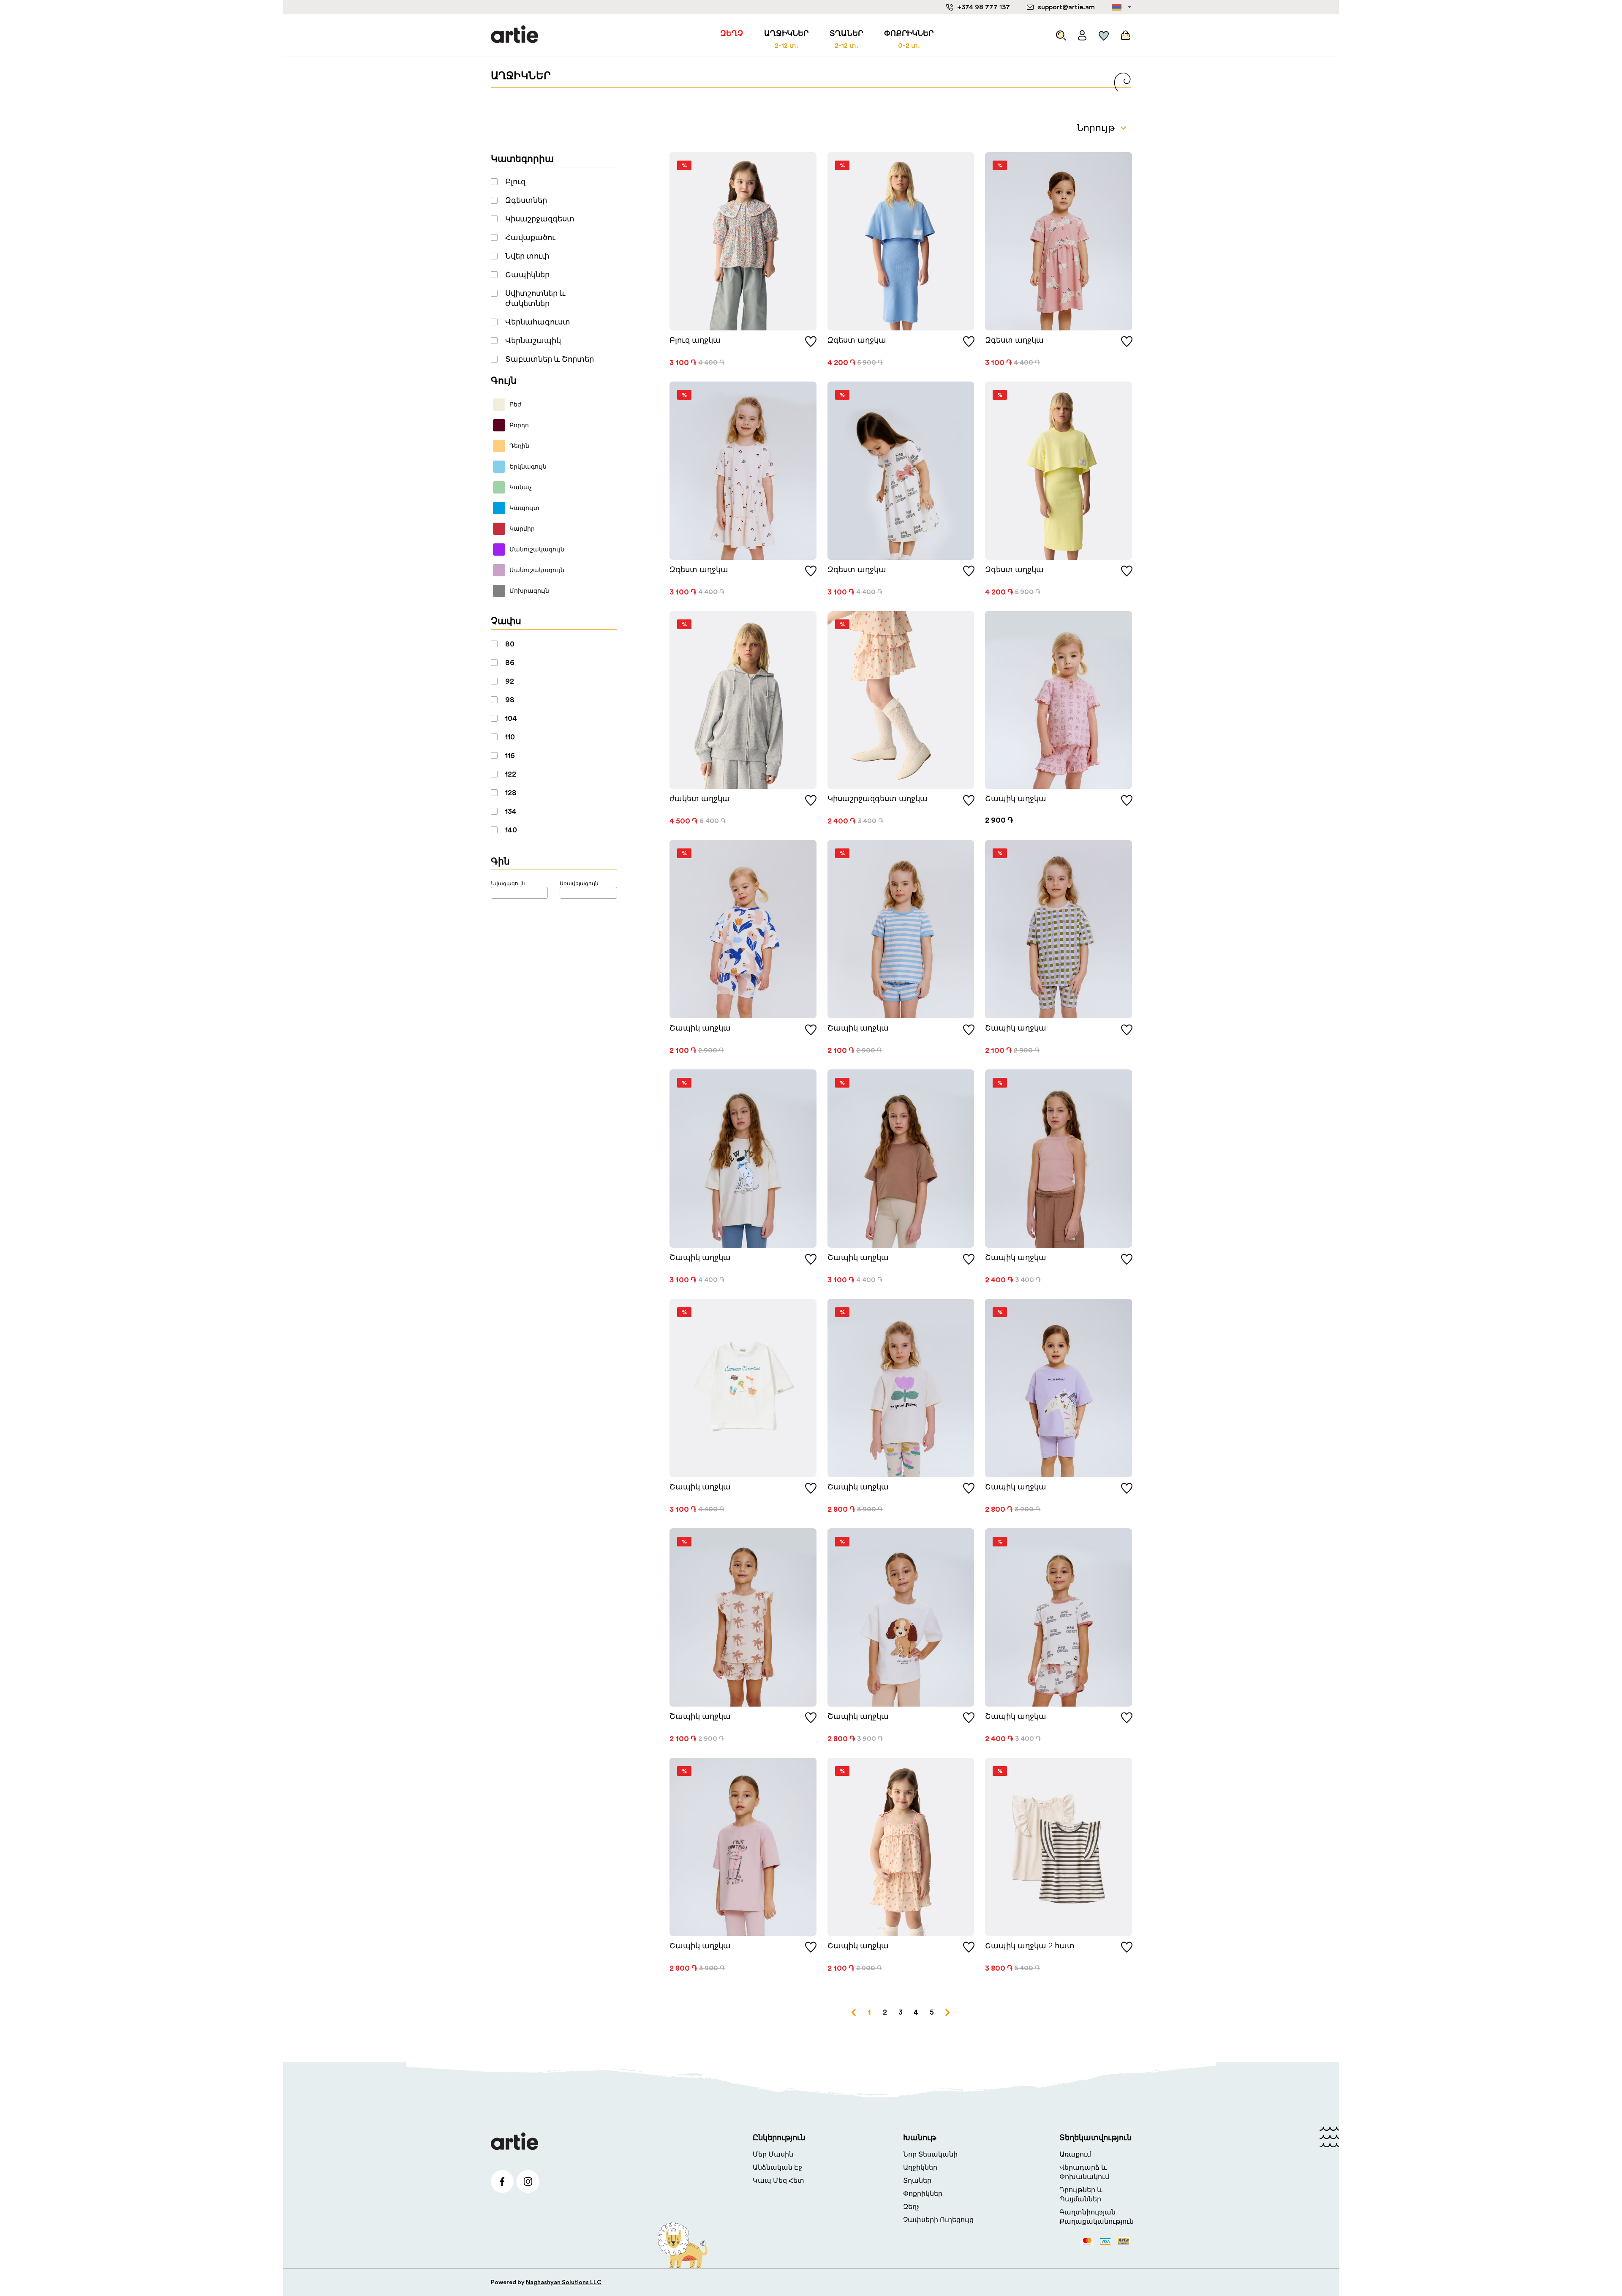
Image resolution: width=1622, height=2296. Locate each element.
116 (510, 755)
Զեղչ (911, 2207)
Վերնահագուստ (538, 322)
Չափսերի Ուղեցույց (938, 2220)
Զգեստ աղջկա (857, 340)
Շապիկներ (527, 275)
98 (510, 700)
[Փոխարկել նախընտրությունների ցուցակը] (811, 342)
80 (510, 644)
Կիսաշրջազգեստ (540, 219)
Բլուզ (515, 182)
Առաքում (1075, 2154)
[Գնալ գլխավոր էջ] (514, 35)
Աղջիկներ (920, 2168)
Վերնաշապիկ (533, 341)
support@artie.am (1066, 7)
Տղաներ (917, 2181)
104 (511, 718)
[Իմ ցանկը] (1104, 33)
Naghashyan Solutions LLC (564, 2282)
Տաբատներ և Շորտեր (550, 359)
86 (510, 663)
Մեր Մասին (773, 2154)
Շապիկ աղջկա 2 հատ (1030, 1946)
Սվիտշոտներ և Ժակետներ (535, 298)
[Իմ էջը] (1082, 33)
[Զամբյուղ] (1124, 33)
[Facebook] (502, 2181)
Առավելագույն (579, 883)
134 (511, 811)
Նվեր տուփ (527, 256)
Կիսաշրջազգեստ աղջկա (878, 799)
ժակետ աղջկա (700, 799)
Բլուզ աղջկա (695, 340)
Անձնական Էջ (777, 2168)
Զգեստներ (526, 200)
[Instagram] (528, 2181)
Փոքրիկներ (923, 2194)
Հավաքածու (530, 237)
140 (511, 830)
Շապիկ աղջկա (1016, 799)
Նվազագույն (508, 883)
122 (511, 774)
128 (511, 793)
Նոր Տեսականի (930, 2154)
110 (510, 737)
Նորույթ (1096, 128)
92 (510, 681)
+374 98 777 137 (984, 7)
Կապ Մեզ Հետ (778, 2181)
